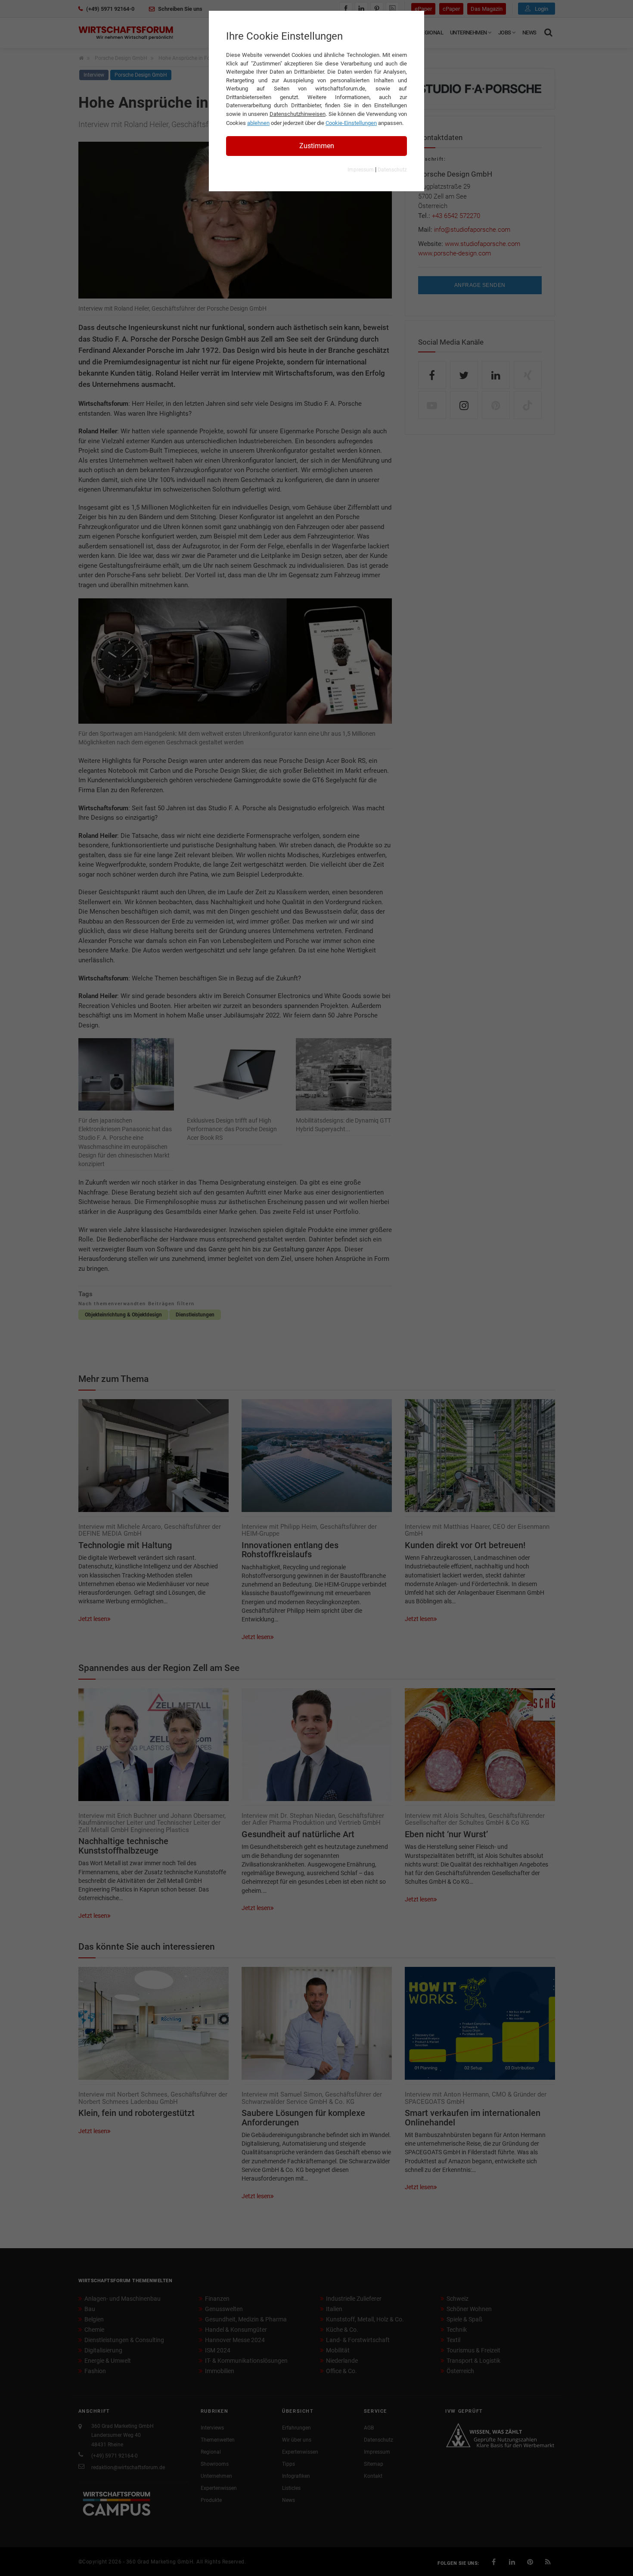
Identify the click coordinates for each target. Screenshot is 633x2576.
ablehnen (258, 123)
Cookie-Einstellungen (351, 123)
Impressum (361, 170)
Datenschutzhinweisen (298, 114)
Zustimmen (317, 146)
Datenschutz (392, 170)
